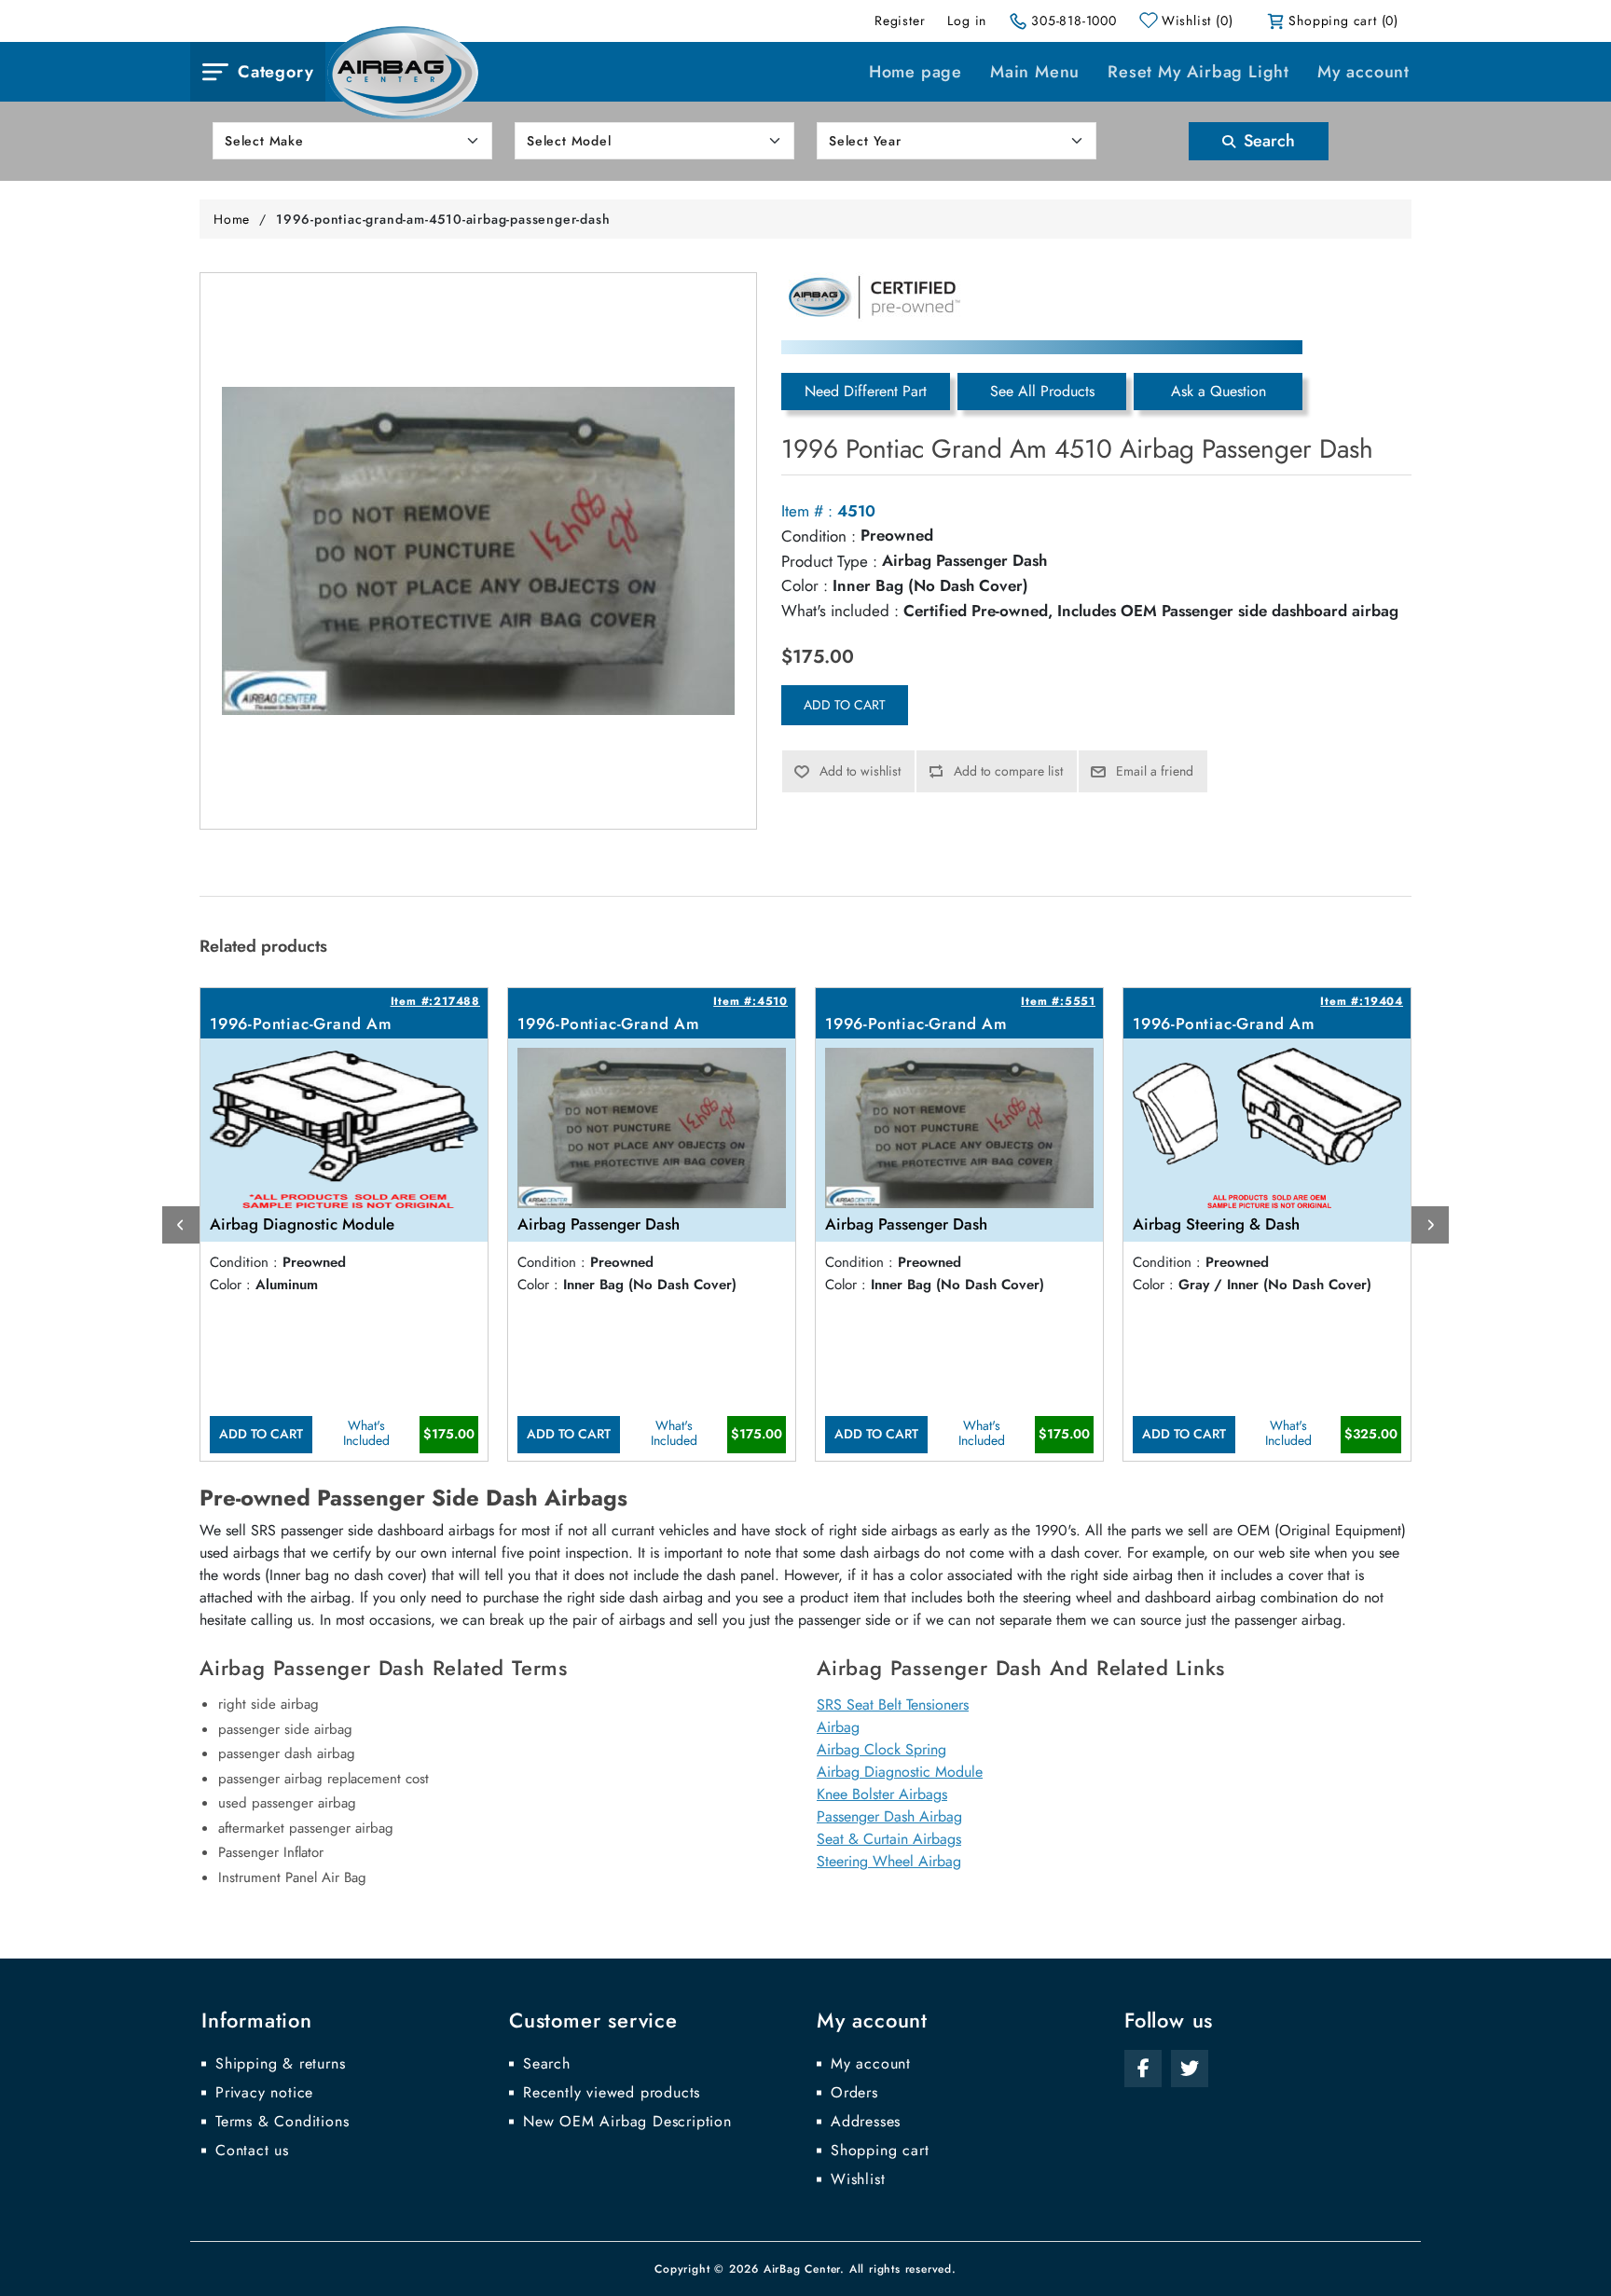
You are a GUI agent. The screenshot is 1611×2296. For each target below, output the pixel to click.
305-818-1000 (1074, 21)
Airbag (838, 1727)
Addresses (866, 2122)
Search (1267, 141)
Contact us (252, 2151)
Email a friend (1155, 771)
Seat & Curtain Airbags (889, 1839)
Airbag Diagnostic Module (900, 1772)
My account (1363, 72)
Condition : (819, 536)
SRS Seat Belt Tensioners (893, 1705)
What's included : (840, 611)
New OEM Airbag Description (627, 2122)
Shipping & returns (280, 2064)
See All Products (1042, 391)
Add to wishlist (860, 771)
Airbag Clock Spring (881, 1749)
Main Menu (1035, 72)
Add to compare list (1008, 771)
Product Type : (829, 561)
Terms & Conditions (282, 2122)
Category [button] (275, 72)
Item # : (807, 511)
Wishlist (858, 2179)
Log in (967, 21)
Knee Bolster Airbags (882, 1794)
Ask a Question (1219, 391)
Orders (854, 2093)
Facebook (1143, 2069)
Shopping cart (880, 2151)
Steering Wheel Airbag (889, 1861)
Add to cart (845, 705)
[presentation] (181, 1225)
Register (900, 21)
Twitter (1190, 2069)
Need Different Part (866, 391)
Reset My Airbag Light (1198, 72)
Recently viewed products (612, 2093)
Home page (916, 72)
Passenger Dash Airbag (889, 1816)
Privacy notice (264, 2093)
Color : (805, 585)
